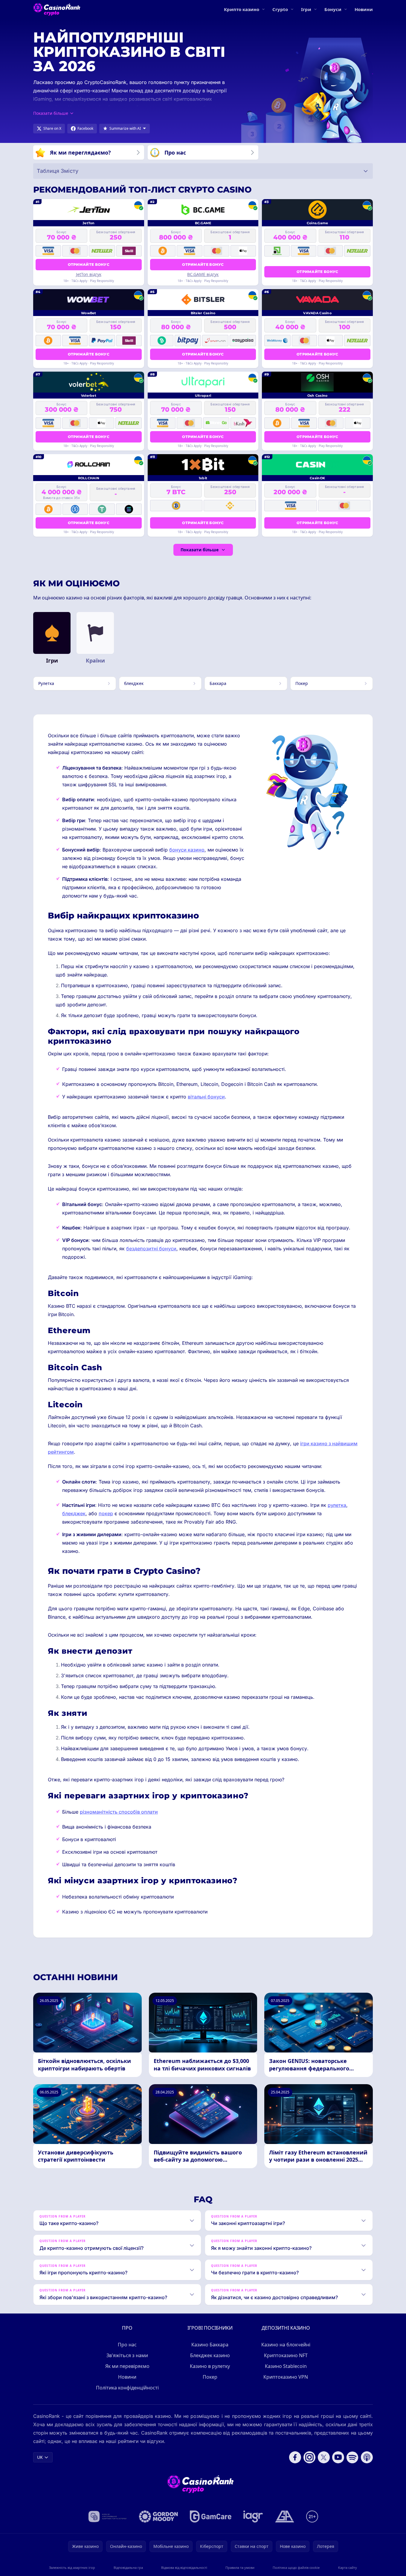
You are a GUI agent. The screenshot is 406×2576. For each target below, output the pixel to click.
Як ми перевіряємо (127, 2366)
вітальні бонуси (206, 1097)
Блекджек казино (210, 2355)
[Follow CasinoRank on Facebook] (295, 2457)
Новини (364, 9)
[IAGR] (253, 2517)
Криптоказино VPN (286, 2377)
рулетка (337, 1505)
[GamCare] (211, 2517)
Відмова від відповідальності (184, 2567)
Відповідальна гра (128, 2567)
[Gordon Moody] (158, 2517)
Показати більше (200, 550)
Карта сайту (348, 2567)
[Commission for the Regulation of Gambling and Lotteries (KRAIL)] (107, 2517)
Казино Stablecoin (286, 2366)
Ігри (306, 9)
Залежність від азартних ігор (72, 2567)
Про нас (127, 2345)
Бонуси (333, 9)
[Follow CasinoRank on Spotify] (352, 2457)
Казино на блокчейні (286, 2345)
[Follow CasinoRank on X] (324, 2457)
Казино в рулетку (210, 2366)
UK (40, 2457)
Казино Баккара (210, 2345)
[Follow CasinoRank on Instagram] (309, 2457)
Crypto (280, 9)
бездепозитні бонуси (151, 1249)
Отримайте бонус (89, 264)
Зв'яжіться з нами (127, 2355)
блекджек (74, 1513)
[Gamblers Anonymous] (285, 2517)
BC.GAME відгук (203, 274)
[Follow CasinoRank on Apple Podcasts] (367, 2457)
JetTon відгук (89, 274)
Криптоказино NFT (286, 2355)
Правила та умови (240, 2567)
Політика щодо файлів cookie (296, 2567)
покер (106, 1513)
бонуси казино (187, 850)
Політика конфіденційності (127, 2388)
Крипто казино (242, 9)
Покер (210, 2377)
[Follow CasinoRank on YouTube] (338, 2457)
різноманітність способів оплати (119, 1812)
